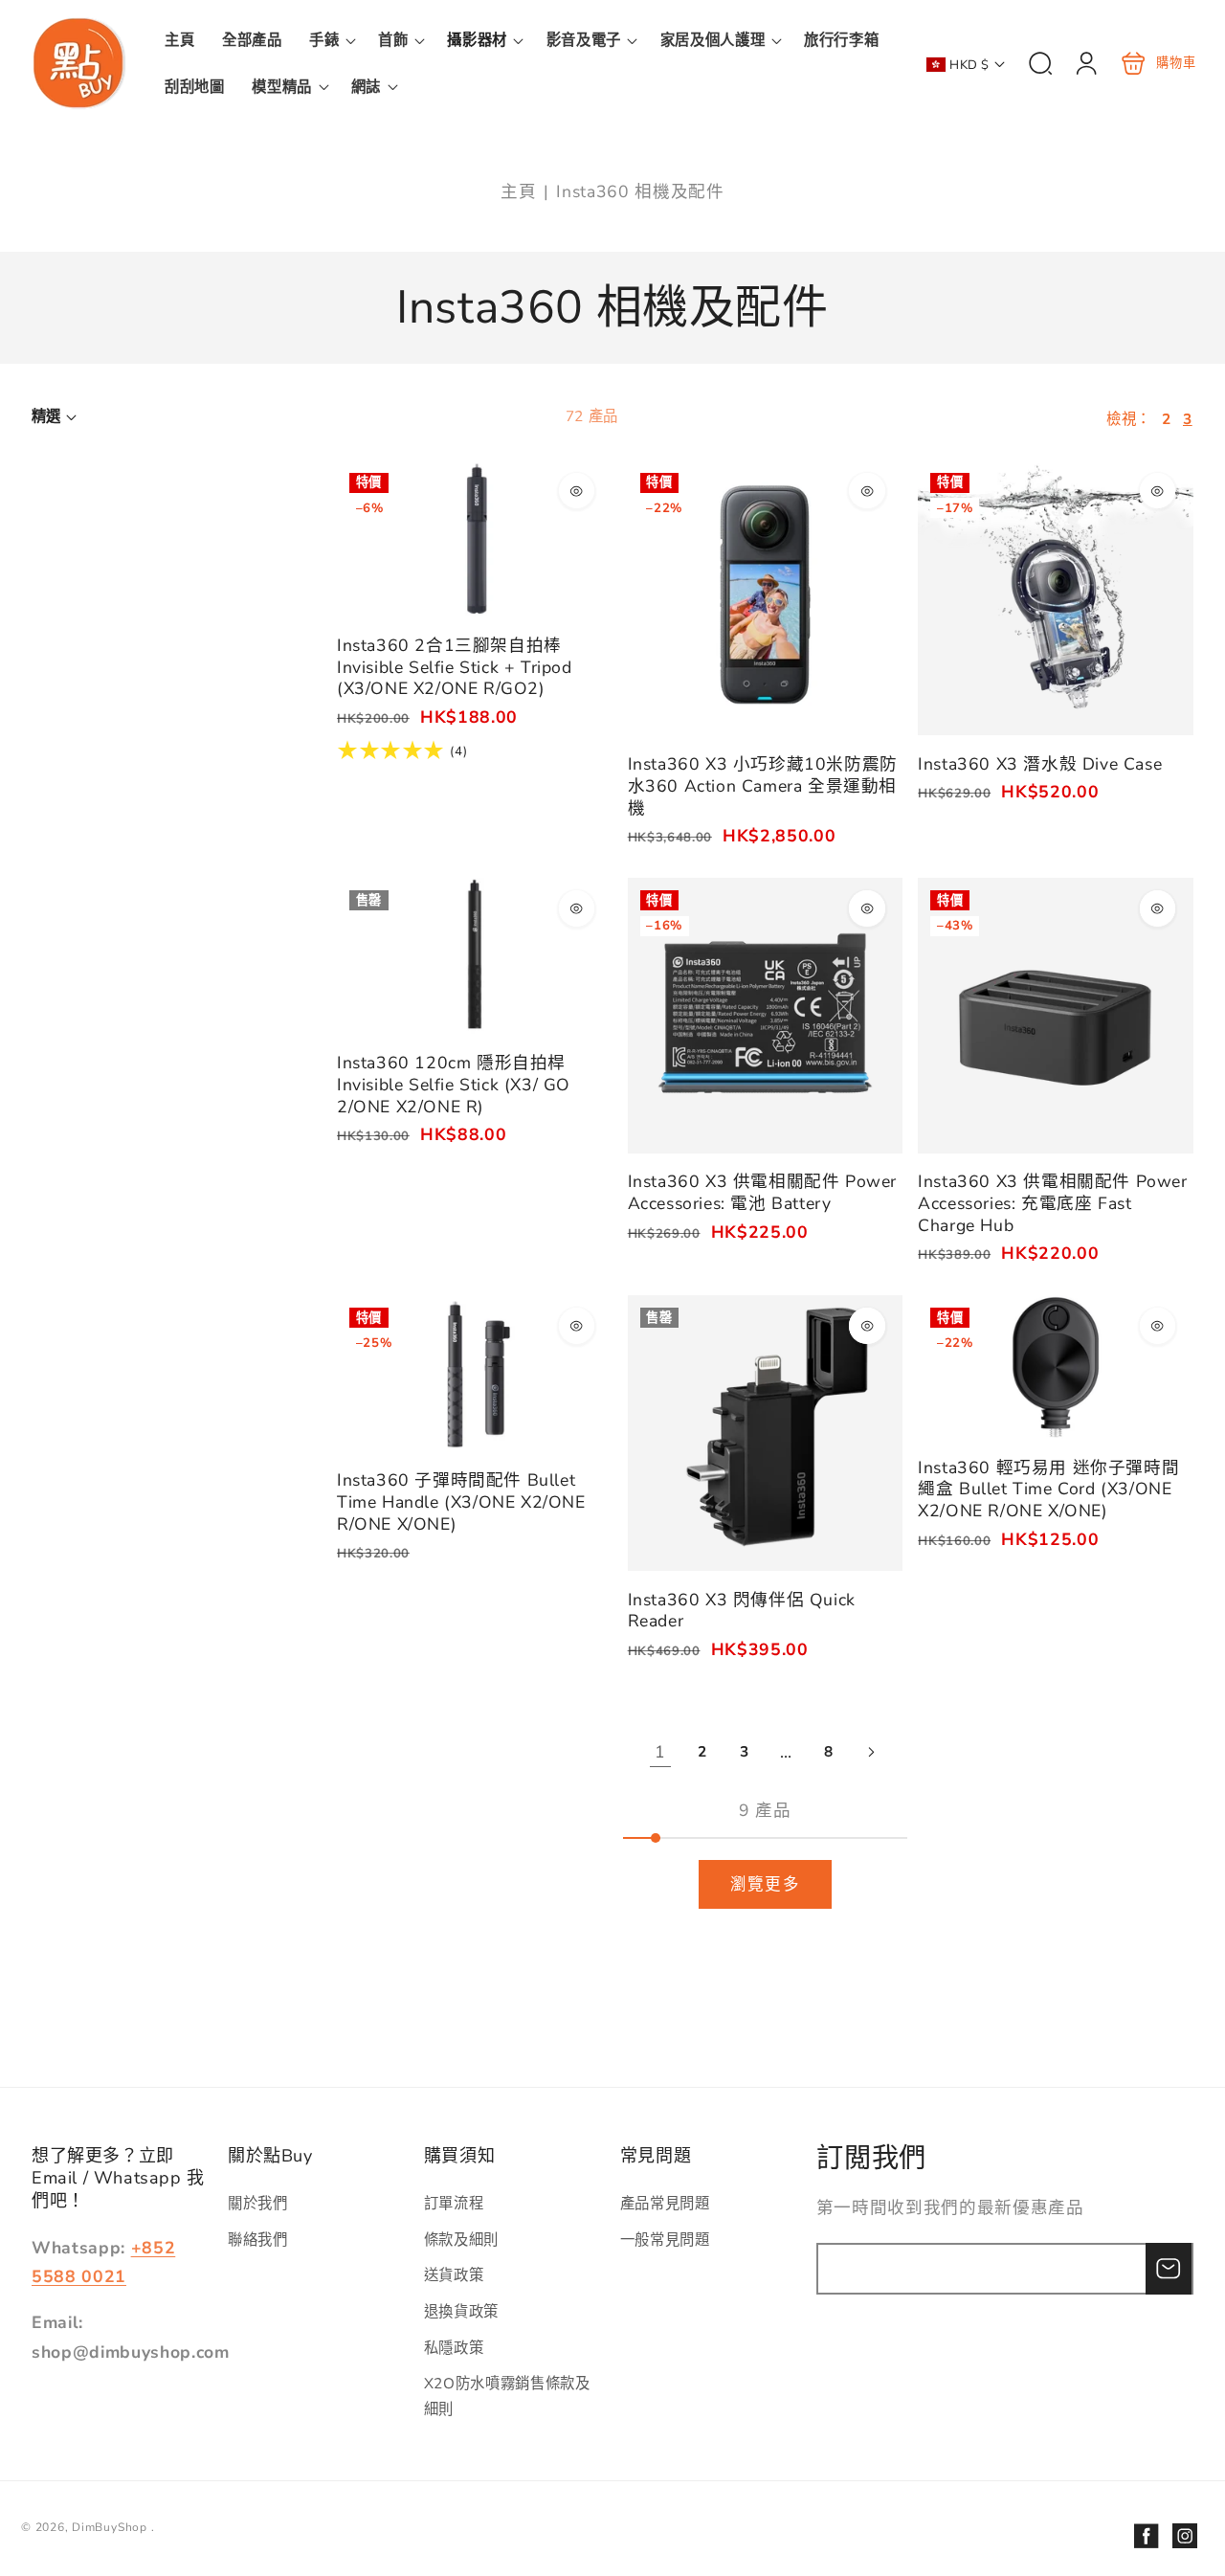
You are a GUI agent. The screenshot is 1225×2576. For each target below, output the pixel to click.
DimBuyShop (110, 2527)
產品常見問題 (665, 2203)
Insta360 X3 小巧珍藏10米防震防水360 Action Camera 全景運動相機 (766, 598)
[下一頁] (870, 1752)
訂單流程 (454, 2203)
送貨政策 (454, 2275)
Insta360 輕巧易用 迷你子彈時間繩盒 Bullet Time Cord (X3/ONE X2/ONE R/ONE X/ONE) (1056, 1367)
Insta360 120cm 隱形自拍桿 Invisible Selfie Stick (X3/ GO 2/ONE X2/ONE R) (475, 956)
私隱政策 (454, 2348)
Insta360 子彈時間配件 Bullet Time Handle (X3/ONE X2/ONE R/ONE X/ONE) (475, 1373)
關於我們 (258, 2203)
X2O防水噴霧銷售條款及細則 (507, 2396)
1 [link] (660, 1752)
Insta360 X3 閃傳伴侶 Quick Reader (766, 1433)
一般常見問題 (665, 2240)
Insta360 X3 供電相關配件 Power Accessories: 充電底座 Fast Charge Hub (1056, 1016)
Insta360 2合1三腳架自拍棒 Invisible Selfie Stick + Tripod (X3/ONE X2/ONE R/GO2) (475, 538)
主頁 (518, 191)
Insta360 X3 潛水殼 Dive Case (1056, 598)
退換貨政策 (461, 2311)
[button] (330, 40)
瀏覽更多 (765, 1884)
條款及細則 (461, 2240)
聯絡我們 (258, 2240)
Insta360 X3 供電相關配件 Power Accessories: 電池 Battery (766, 1016)
